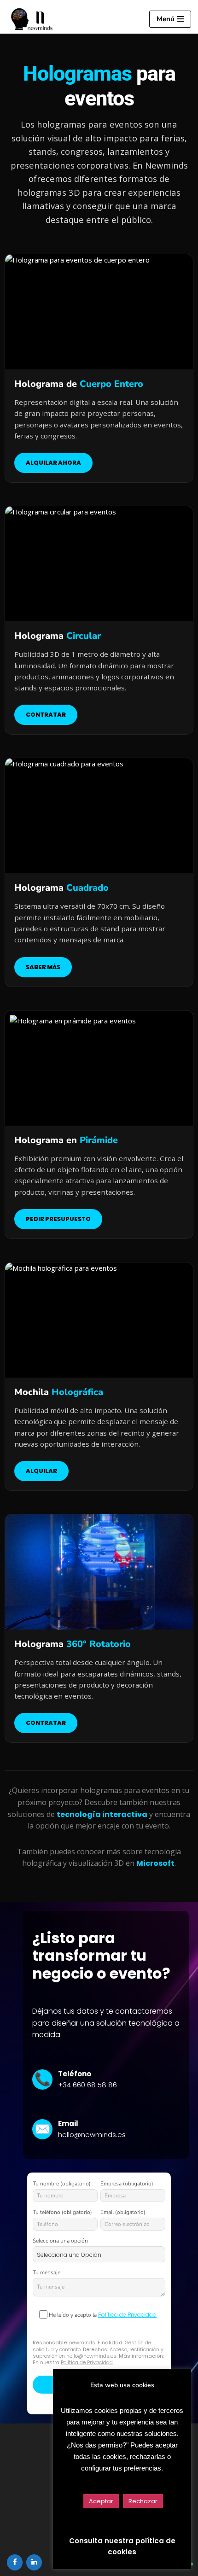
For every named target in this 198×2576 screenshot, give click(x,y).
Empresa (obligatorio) (127, 2184)
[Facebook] (15, 2562)
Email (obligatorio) (123, 2212)
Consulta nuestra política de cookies (122, 2546)
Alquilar (41, 1471)
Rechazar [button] (143, 2501)
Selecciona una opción (60, 2241)
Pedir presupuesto (58, 1219)
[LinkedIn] (34, 2562)
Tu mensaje (47, 2272)
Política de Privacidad (127, 2315)
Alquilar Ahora (53, 463)
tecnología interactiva (102, 1814)
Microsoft (155, 1863)
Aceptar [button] (101, 2501)
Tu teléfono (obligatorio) (62, 2212)
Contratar (46, 715)
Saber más (43, 967)
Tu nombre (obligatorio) (62, 2184)
